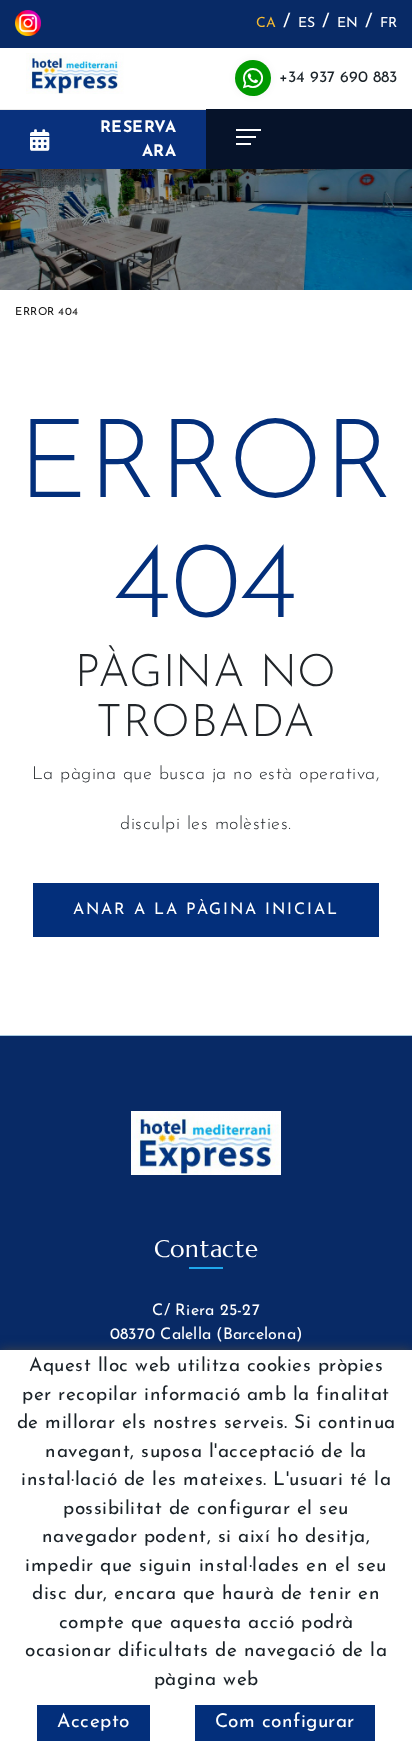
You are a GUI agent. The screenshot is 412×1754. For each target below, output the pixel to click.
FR (389, 23)
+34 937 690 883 (338, 78)
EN (348, 23)
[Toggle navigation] (309, 139)
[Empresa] (75, 74)
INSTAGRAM (30, 23)
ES (307, 23)
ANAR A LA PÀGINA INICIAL (206, 910)
